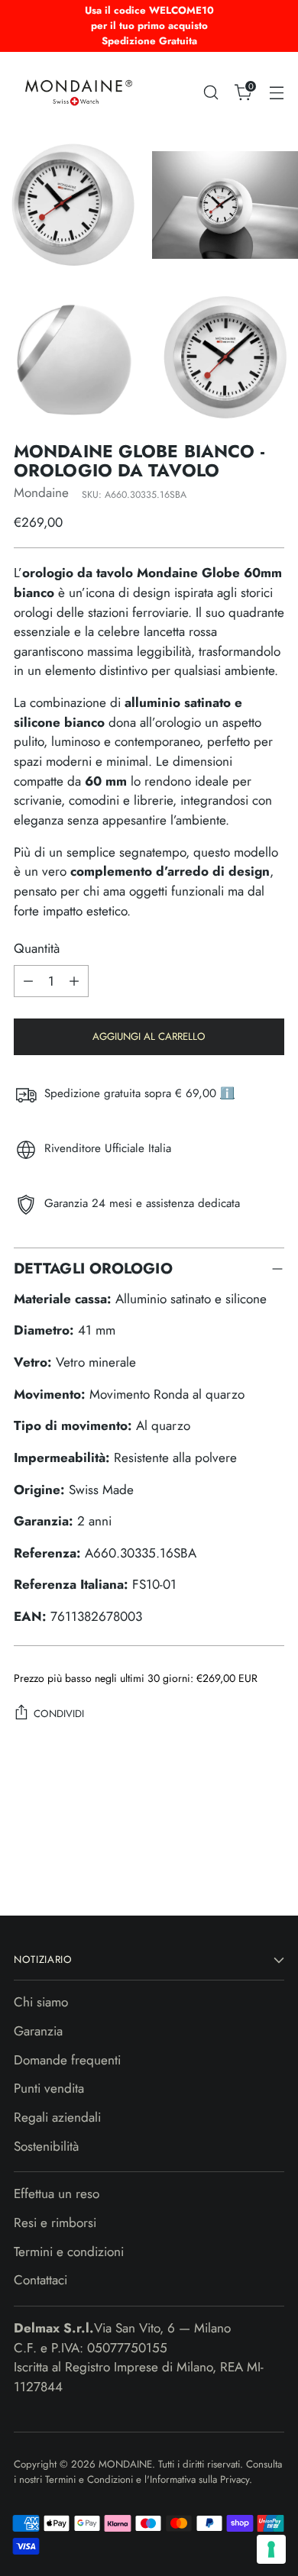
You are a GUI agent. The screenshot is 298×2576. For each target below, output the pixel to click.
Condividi (59, 1714)
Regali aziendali (57, 2117)
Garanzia (38, 2031)
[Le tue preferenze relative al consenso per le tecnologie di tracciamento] (271, 2549)
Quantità (37, 948)
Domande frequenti (67, 2060)
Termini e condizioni (69, 2252)
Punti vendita (49, 2088)
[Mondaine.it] (79, 92)
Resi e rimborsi (55, 2223)
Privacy (235, 2479)
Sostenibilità (46, 2146)
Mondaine (41, 492)
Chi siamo (41, 2002)
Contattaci (40, 2280)
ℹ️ (227, 1093)
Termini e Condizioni (91, 2479)
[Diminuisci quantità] (28, 981)
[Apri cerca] (211, 92)
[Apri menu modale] (276, 92)
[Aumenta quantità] (74, 981)
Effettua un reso (57, 2193)
